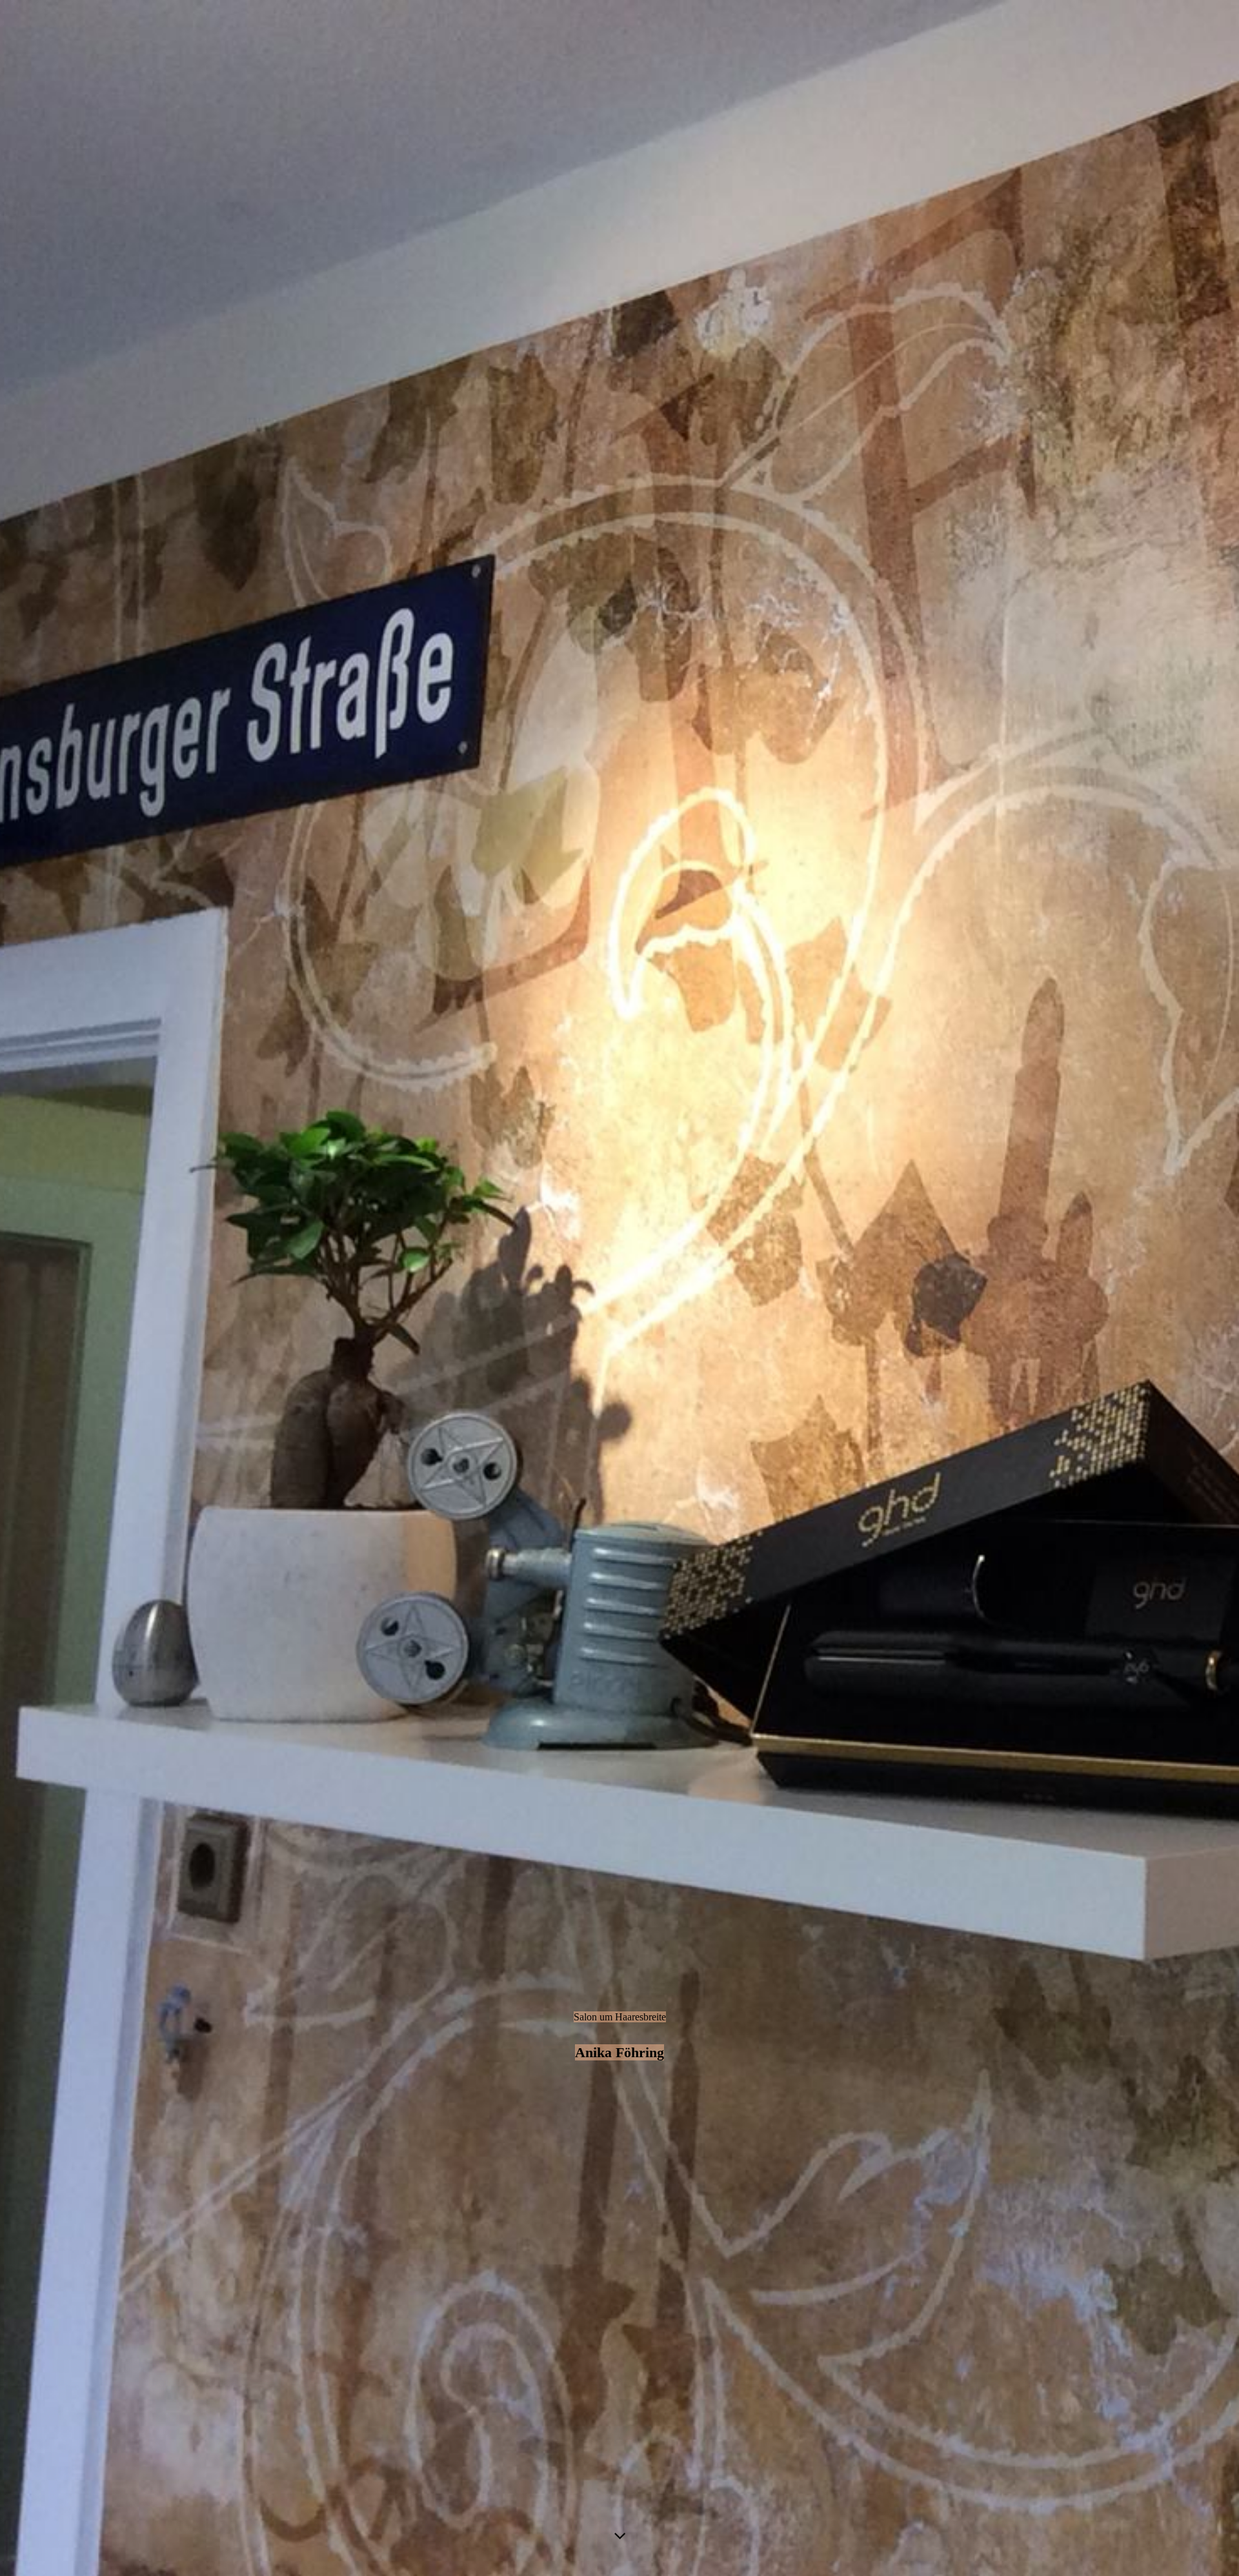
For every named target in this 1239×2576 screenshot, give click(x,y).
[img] (619, 1288)
